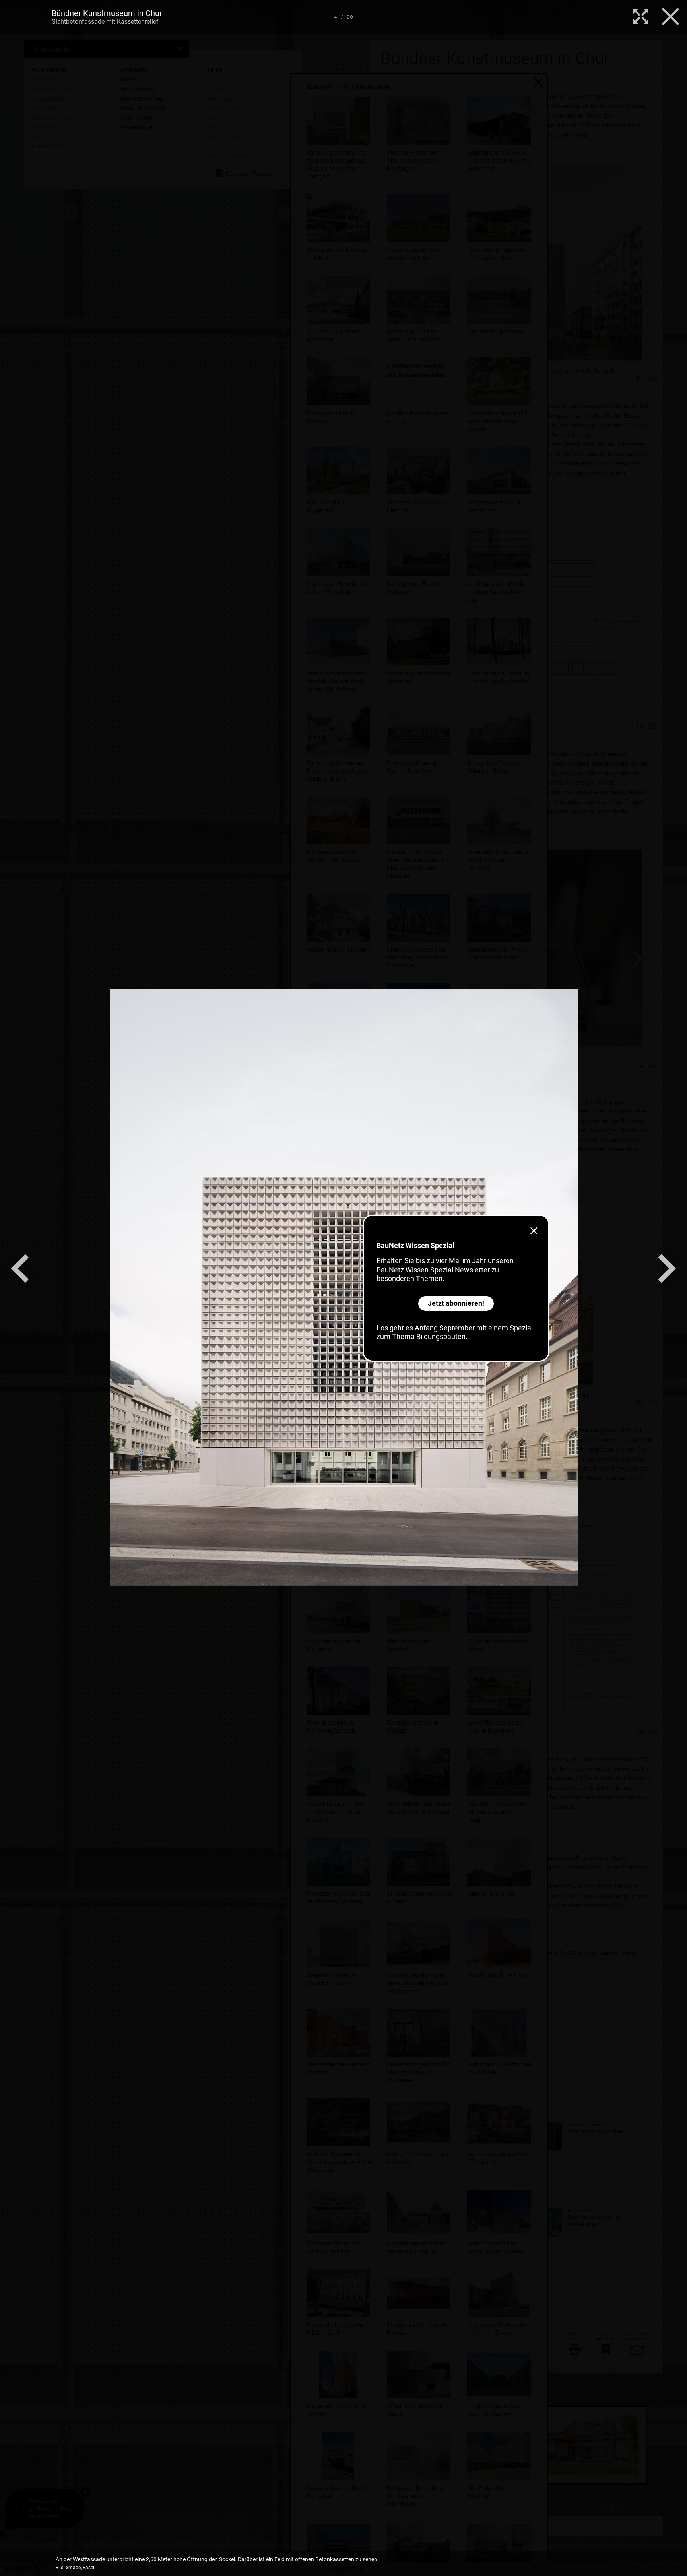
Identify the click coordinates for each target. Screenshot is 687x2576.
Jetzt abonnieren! (456, 1303)
